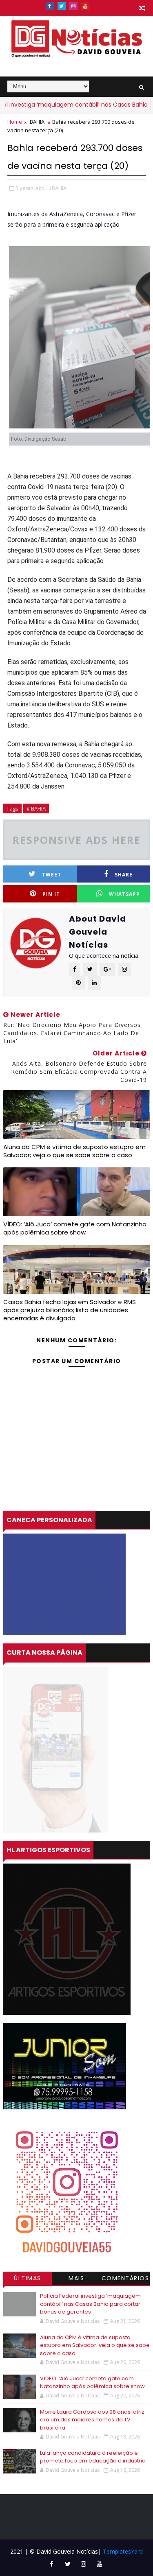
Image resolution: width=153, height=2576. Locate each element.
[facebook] (50, 6)
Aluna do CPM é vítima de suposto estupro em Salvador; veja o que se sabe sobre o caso (74, 1151)
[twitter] (62, 6)
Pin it (51, 894)
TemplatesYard (123, 2551)
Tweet (52, 875)
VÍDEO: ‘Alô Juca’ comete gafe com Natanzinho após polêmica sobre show (75, 1228)
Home (15, 122)
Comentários (125, 2278)
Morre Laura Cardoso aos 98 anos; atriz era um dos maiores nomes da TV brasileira (92, 2420)
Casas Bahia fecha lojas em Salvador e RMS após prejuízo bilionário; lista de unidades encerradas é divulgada (70, 1310)
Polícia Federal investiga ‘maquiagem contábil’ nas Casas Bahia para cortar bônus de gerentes (90, 2304)
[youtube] (85, 6)
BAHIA (37, 122)
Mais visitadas (77, 2279)
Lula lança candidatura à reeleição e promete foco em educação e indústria (93, 2457)
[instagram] (73, 6)
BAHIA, (60, 188)
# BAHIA (36, 808)
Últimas (28, 2278)
